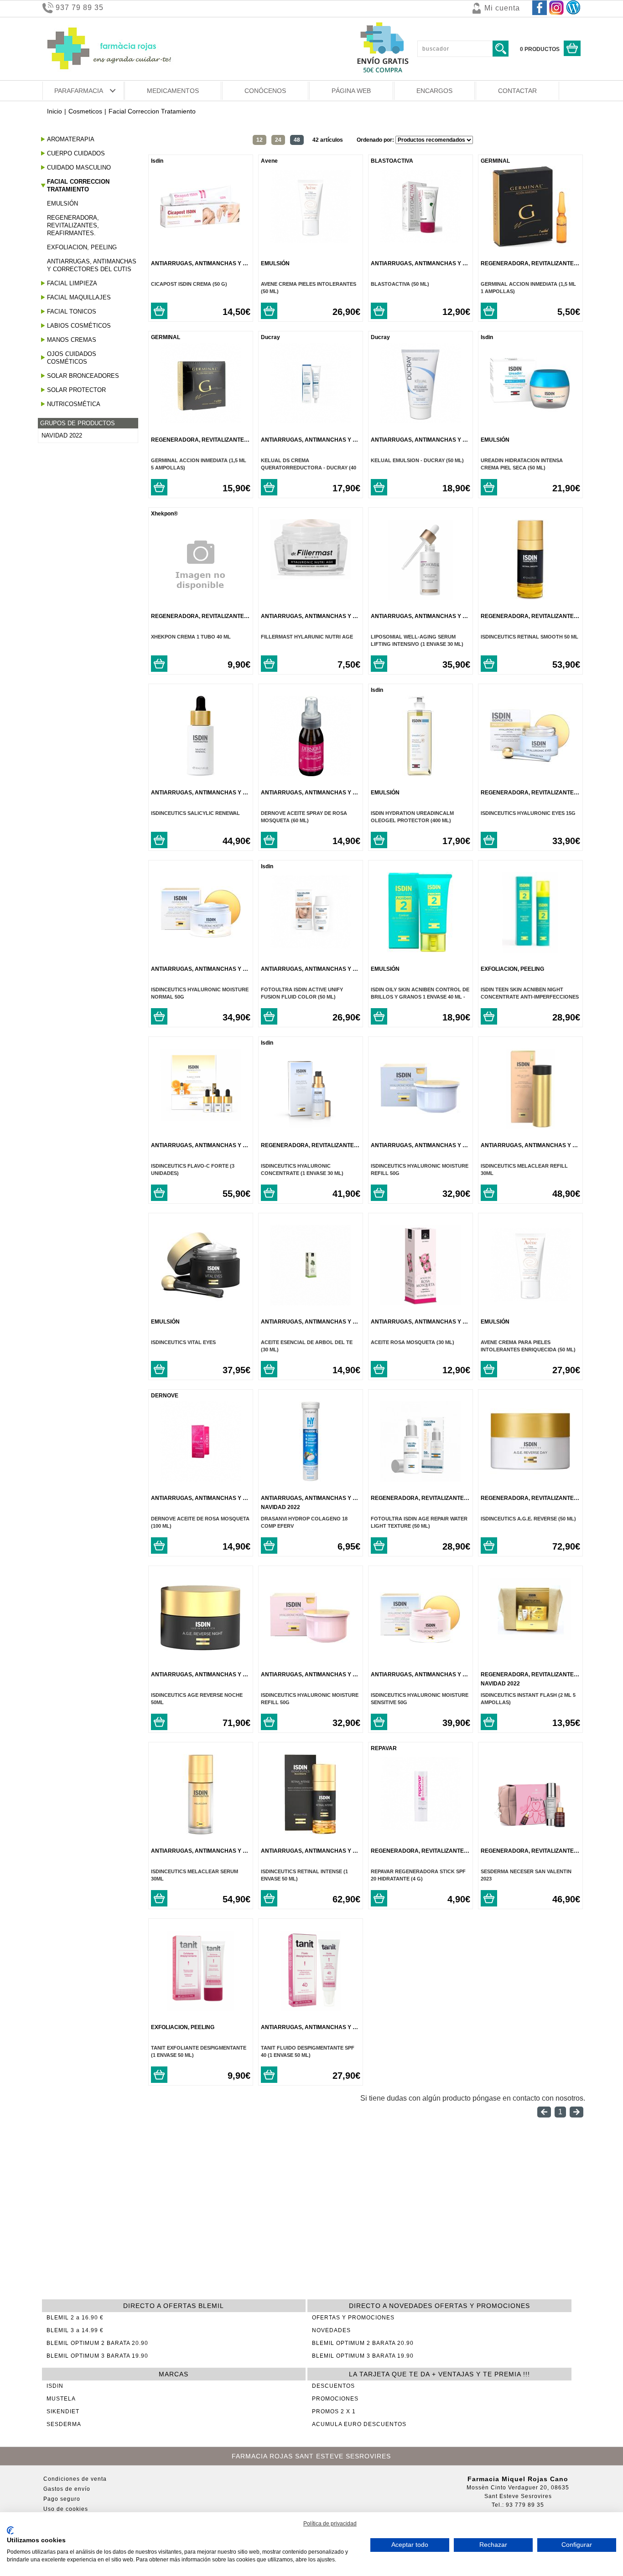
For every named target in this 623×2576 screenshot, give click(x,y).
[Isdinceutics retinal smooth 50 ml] (530, 597)
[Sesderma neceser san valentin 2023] (530, 1832)
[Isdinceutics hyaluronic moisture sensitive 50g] (420, 1656)
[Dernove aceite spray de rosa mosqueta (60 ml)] (310, 774)
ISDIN (55, 2386)
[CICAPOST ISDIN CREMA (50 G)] (200, 245)
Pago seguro (62, 2499)
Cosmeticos (85, 111)
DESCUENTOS (333, 2386)
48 (297, 140)
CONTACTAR (517, 91)
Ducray (270, 337)
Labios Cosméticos (79, 326)
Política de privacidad (330, 2524)
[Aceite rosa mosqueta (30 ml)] (420, 1303)
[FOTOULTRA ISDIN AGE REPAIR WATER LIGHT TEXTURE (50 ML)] (420, 1479)
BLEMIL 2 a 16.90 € (75, 2318)
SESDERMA (64, 2424)
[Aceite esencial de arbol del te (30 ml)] (310, 1303)
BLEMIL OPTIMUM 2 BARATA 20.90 (97, 2343)
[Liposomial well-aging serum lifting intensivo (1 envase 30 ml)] (420, 597)
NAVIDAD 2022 (62, 435)
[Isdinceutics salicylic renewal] (200, 774)
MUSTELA (61, 2399)
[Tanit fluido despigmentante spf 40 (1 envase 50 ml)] (311, 2008)
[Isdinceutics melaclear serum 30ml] (200, 1832)
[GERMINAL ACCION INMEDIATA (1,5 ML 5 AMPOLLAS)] (200, 421)
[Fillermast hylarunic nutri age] (310, 577)
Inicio (55, 111)
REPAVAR (384, 1748)
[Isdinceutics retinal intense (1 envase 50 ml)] (310, 1832)
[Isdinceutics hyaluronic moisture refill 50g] (420, 1126)
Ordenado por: (376, 140)
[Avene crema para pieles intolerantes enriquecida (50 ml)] (530, 1303)
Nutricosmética (74, 404)
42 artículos (328, 140)
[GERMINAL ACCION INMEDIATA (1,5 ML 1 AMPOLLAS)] (530, 245)
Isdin (157, 161)
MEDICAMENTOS (173, 91)
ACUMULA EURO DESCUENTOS (359, 2424)
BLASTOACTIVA (392, 161)
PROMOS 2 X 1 (334, 2411)
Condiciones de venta (75, 2479)
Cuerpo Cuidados (76, 153)
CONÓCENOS (265, 91)
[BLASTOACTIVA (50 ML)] (420, 245)
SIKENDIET (63, 2411)
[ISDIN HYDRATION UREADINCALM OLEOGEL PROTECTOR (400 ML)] (420, 774)
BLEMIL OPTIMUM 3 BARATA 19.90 (97, 2356)
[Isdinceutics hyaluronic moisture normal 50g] (200, 950)
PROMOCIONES (335, 2399)
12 (260, 140)
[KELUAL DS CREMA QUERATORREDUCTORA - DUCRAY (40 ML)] (310, 421)
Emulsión (62, 204)
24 (278, 140)
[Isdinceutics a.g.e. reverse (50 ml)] (530, 1479)
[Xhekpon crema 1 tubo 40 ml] (201, 608)
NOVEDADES (331, 2330)
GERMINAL (495, 161)
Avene (269, 161)
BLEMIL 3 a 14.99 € (75, 2330)
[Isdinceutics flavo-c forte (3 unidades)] (200, 1118)
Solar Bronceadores (83, 376)
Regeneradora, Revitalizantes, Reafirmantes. (73, 225)
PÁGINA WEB (351, 91)
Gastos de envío (67, 2489)
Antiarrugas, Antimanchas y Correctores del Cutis (92, 265)
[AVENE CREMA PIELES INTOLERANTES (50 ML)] (310, 245)
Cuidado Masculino (79, 167)
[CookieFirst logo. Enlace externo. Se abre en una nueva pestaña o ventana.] (10, 2530)
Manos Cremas (72, 340)
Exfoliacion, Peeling (82, 247)
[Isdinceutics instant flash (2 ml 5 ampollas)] (530, 1638)
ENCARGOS (434, 91)
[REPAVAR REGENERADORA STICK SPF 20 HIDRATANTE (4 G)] (420, 1832)
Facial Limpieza (72, 283)
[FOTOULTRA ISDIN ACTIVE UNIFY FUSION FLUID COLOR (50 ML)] (310, 950)
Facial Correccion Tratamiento (78, 185)
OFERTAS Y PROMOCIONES (353, 2318)
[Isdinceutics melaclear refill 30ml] (530, 1126)
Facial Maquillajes (79, 297)
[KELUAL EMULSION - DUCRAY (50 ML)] (420, 421)
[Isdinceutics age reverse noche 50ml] (200, 1656)
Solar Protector (76, 390)
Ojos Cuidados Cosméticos (72, 358)
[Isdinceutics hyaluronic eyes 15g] (530, 774)
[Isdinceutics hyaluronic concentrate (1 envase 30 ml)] (310, 1126)
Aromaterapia (71, 139)
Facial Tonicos (72, 312)
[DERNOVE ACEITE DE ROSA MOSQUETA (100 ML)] (200, 1479)
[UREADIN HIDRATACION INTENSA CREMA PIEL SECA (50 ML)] (530, 421)
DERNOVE (165, 1396)
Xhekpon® (164, 514)
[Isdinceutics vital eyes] (200, 1303)
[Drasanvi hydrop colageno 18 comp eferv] (310, 1479)
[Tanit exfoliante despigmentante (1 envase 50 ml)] (201, 2008)
